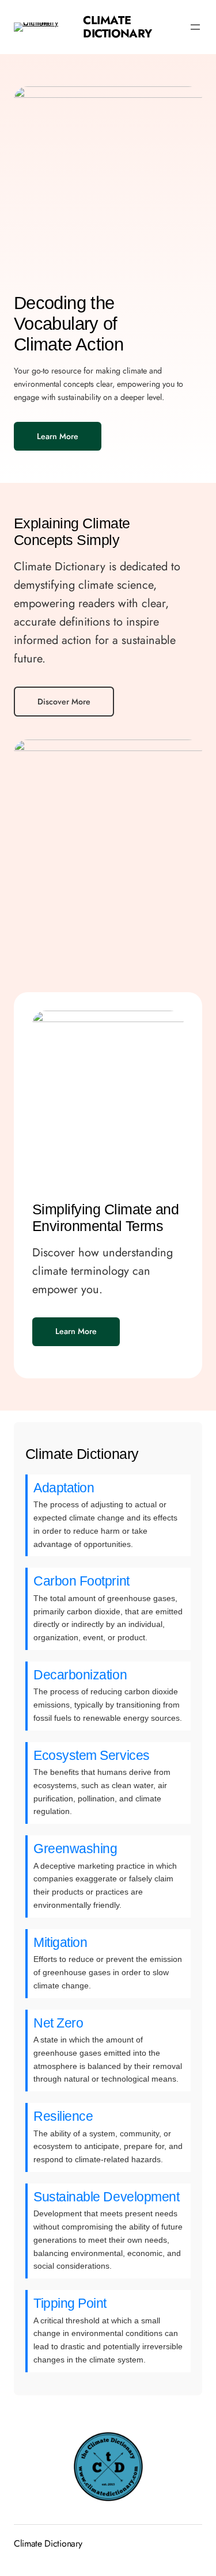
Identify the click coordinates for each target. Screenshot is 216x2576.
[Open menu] (195, 27)
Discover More (64, 702)
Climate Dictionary (118, 27)
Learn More (58, 436)
